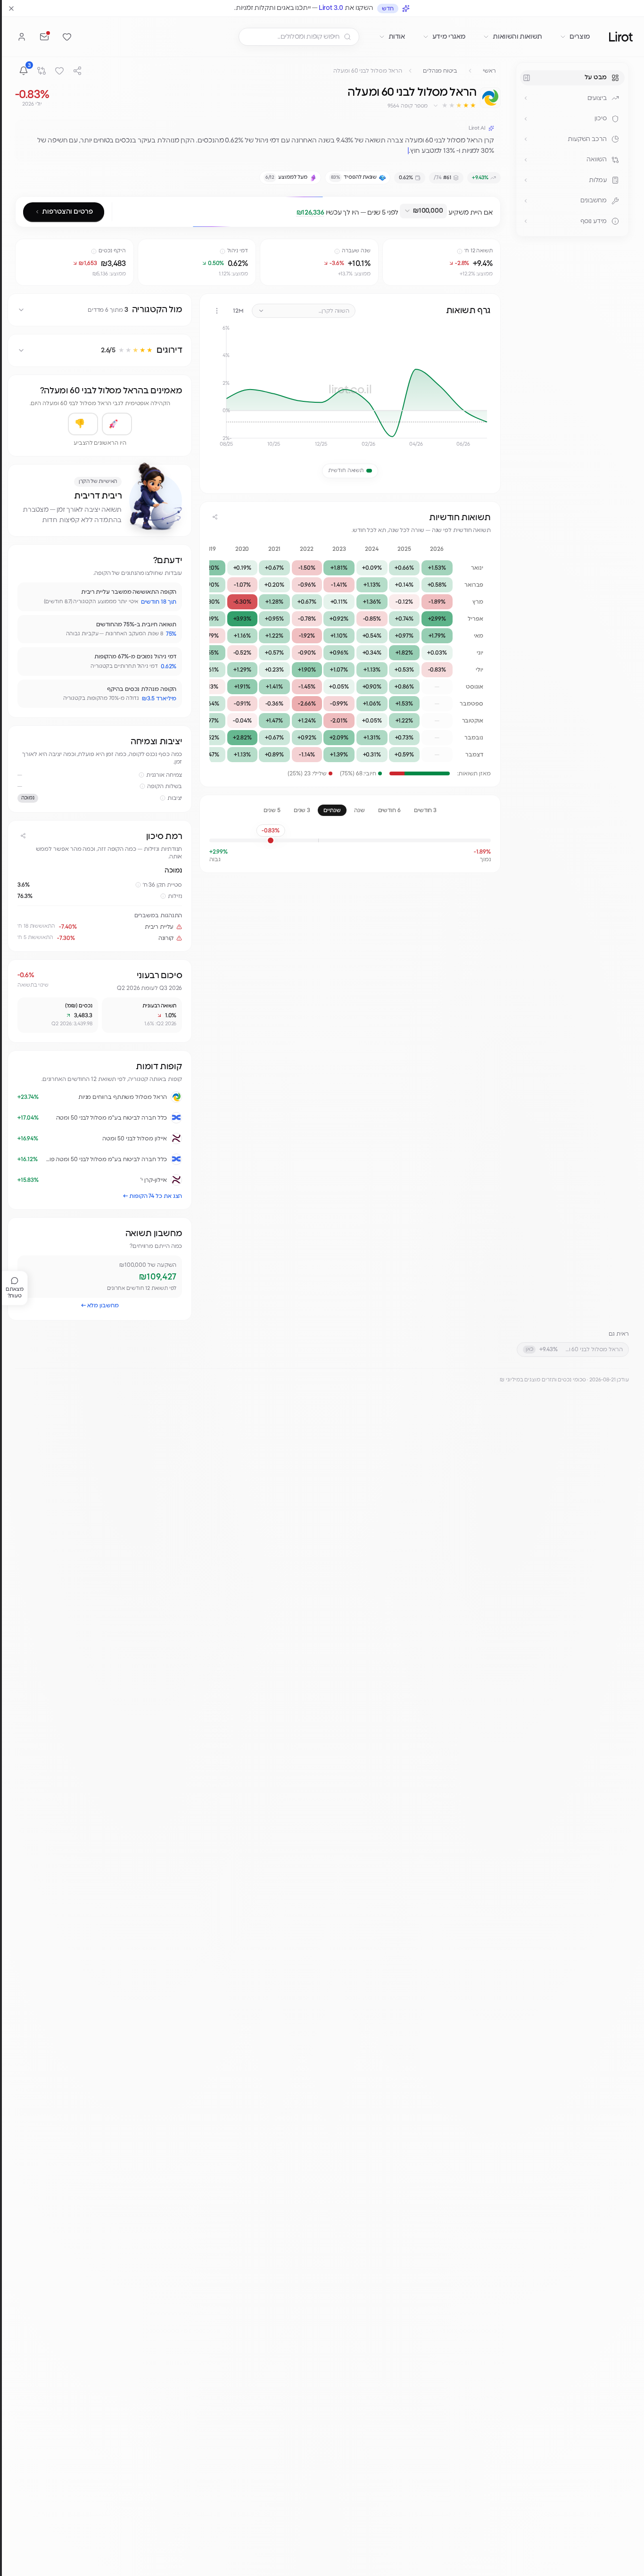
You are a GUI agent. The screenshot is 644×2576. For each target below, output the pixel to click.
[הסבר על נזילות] (163, 896)
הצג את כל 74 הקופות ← (153, 1196)
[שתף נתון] (391, 248)
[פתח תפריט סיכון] (526, 119)
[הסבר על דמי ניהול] (223, 251)
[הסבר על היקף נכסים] (94, 251)
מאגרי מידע (449, 37)
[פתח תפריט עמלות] (526, 180)
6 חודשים (389, 810)
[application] (350, 390)
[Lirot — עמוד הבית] (621, 37)
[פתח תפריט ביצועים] (526, 98)
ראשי (489, 71)
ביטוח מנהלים (440, 71)
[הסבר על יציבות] (163, 798)
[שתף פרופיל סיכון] (23, 836)
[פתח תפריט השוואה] (526, 160)
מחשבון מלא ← (100, 1305)
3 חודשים (425, 810)
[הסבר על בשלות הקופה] (142, 786)
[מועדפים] (67, 37)
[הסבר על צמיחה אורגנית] (141, 775)
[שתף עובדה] (29, 594)
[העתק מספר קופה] (383, 106)
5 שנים (272, 810)
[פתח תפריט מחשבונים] (526, 201)
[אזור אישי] (22, 37)
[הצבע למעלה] (117, 424)
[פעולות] (217, 311)
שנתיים (332, 810)
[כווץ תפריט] (527, 78)
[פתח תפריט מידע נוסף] (526, 221)
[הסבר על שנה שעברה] (337, 251)
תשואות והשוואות (517, 37)
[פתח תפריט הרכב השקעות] (526, 139)
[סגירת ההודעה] (11, 8)
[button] (454, 106)
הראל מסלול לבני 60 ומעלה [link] (368, 71)
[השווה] (41, 71)
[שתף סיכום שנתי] (215, 517)
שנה (359, 810)
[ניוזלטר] (44, 37)
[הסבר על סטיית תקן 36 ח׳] (138, 885)
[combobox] (423, 211)
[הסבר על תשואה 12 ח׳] (460, 251)
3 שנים (302, 810)
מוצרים (580, 37)
